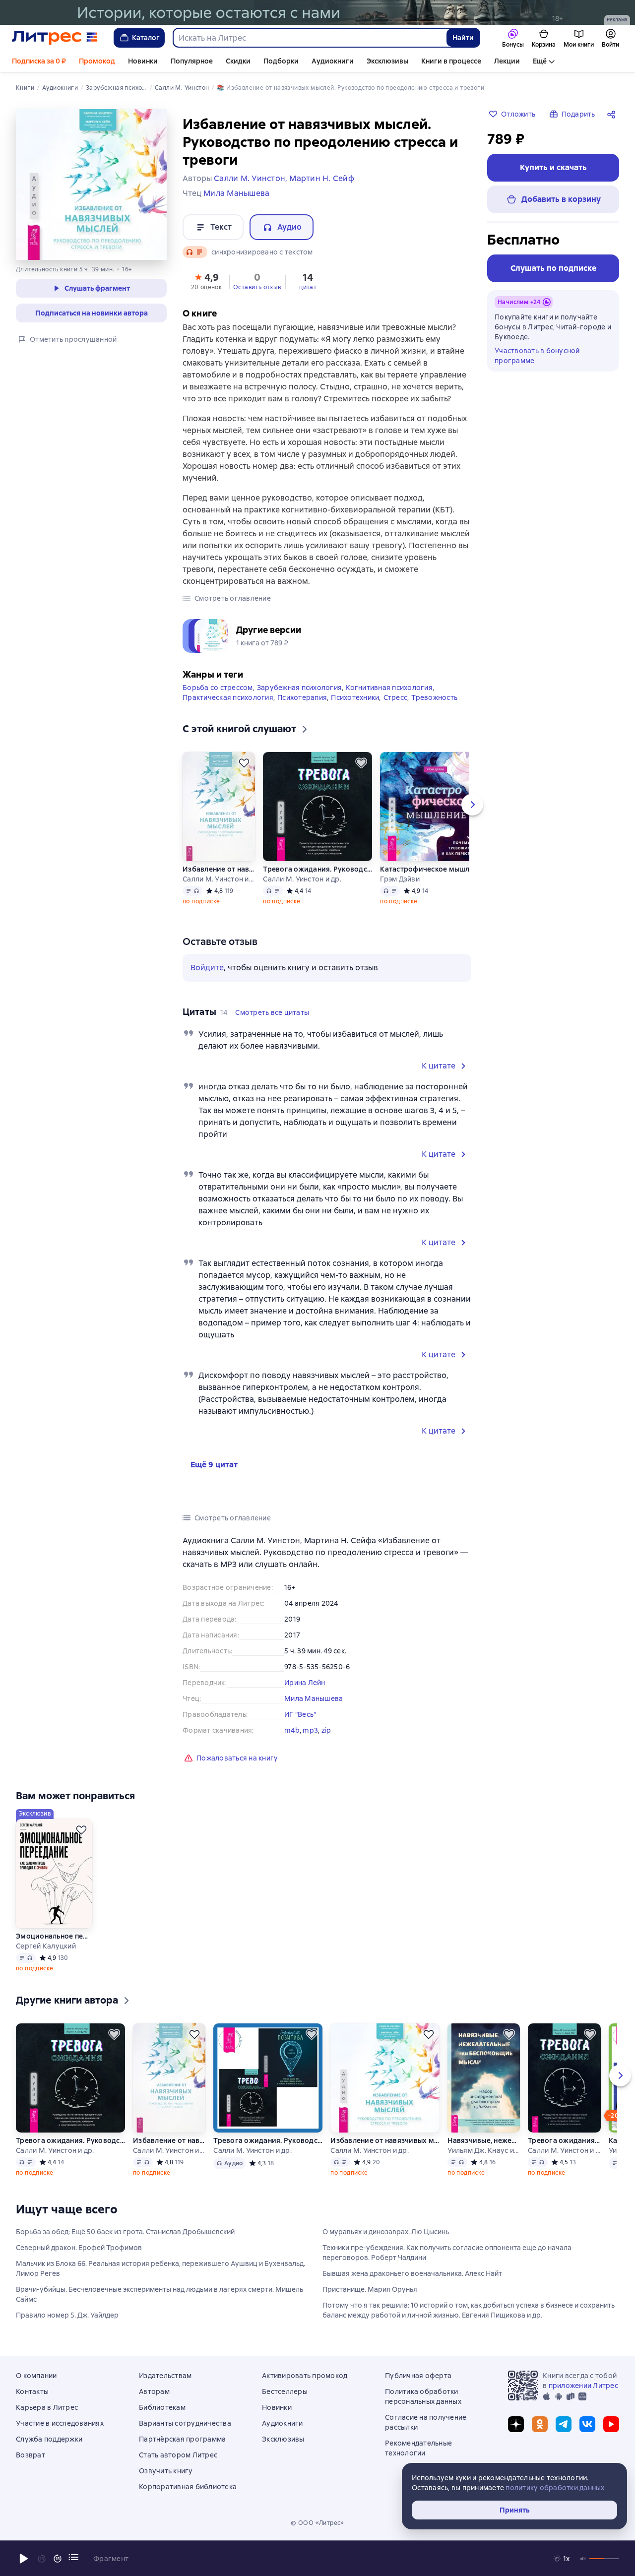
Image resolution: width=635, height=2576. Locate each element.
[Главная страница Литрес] (55, 38)
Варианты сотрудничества (185, 2423)
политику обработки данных (555, 2488)
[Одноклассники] (540, 2424)
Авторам (154, 2391)
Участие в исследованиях (60, 2423)
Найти (463, 38)
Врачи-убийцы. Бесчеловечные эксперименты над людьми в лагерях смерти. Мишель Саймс (159, 2294)
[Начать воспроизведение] (24, 2559)
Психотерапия (302, 697)
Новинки (143, 61)
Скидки (238, 61)
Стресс (396, 697)
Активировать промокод (305, 2376)
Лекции (507, 61)
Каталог (146, 38)
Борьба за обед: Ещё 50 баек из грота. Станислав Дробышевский (125, 2232)
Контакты (32, 2391)
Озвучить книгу (166, 2471)
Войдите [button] (207, 968)
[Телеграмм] (564, 2424)
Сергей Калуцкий (46, 1946)
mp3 (310, 1730)
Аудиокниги (333, 61)
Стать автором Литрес (178, 2455)
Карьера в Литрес (47, 2407)
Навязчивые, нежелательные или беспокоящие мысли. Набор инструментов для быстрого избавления (483, 2140)
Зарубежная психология (299, 688)
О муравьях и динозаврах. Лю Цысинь (386, 2232)
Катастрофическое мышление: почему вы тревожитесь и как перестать (435, 869)
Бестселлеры (285, 2391)
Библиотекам (162, 2407)
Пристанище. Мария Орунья (370, 2289)
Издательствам (165, 2376)
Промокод (97, 61)
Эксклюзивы (387, 61)
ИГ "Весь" (300, 1714)
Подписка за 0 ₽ (39, 61)
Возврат (31, 2455)
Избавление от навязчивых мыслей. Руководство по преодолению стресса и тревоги (219, 869)
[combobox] (309, 38)
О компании (36, 2376)
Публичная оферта (418, 2376)
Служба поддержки (49, 2439)
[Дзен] (516, 2424)
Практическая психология (228, 697)
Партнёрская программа (182, 2439)
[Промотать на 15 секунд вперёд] (58, 2559)
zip (326, 1730)
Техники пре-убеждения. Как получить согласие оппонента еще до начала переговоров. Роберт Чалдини (447, 2253)
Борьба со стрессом (218, 688)
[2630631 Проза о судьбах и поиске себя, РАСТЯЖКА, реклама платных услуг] (317, 12)
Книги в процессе (451, 61)
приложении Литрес (583, 2386)
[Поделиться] (613, 114)
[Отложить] (244, 763)
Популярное (192, 61)
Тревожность (434, 697)
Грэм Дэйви (400, 879)
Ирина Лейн (305, 1683)
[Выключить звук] (583, 2559)
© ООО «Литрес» (317, 2523)
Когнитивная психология (389, 688)
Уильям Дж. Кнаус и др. (483, 2150)
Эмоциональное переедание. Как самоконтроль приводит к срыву (54, 1936)
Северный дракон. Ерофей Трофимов (79, 2248)
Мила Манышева (314, 1698)
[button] (206, 281)
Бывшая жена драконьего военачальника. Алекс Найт (412, 2273)
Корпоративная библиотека (188, 2487)
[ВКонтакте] (587, 2424)
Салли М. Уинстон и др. (219, 879)
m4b (292, 1730)
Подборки (281, 61)
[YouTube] (611, 2424)
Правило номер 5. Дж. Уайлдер (67, 2315)
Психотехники (355, 697)
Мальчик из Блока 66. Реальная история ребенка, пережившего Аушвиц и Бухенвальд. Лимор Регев (160, 2268)
